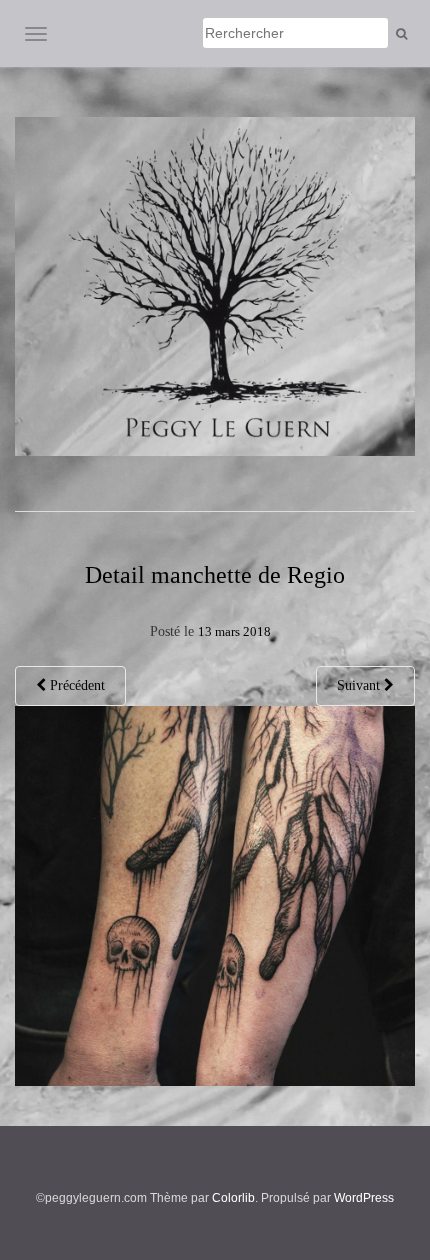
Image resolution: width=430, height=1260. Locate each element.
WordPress (364, 1198)
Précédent (75, 685)
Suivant (360, 685)
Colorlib (233, 1198)
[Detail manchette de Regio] (215, 894)
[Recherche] (401, 34)
